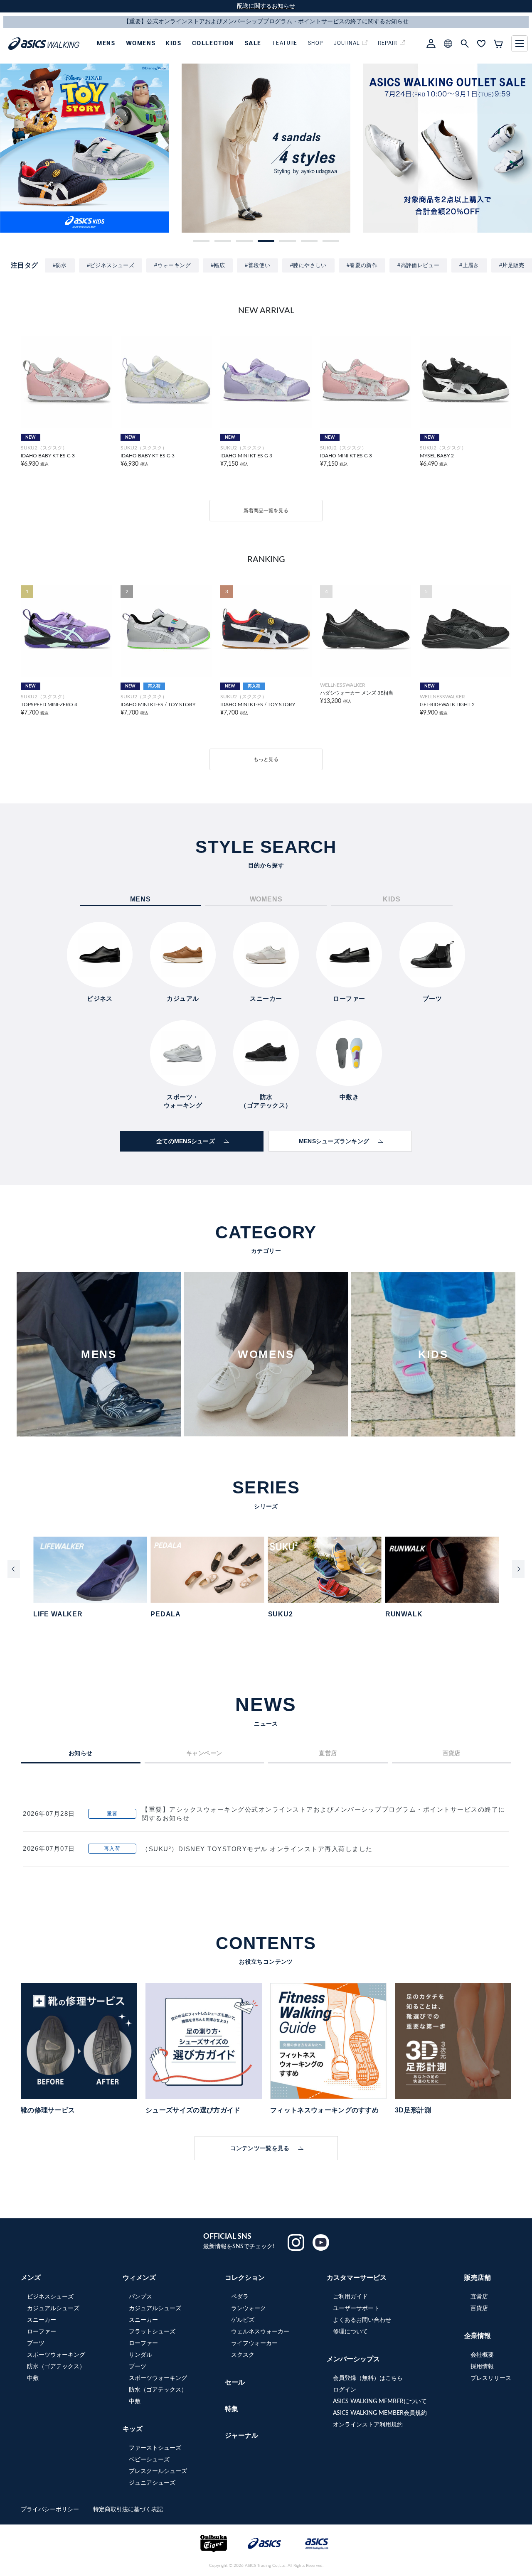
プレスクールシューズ (158, 2471)
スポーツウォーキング (56, 2355)
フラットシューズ (152, 2332)
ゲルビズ (243, 2320)
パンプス (140, 2297)
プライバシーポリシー (51, 2510)
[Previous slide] (14, 1569)
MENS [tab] (140, 899)
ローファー (42, 2332)
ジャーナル (241, 2436)
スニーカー (42, 2320)
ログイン (345, 2390)
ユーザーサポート (356, 2308)
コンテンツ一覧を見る (260, 2148)
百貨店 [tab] (452, 1753)
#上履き (469, 265)
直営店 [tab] (328, 1753)
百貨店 (479, 2308)
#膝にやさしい (308, 265)
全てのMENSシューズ (186, 1141)
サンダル (140, 2355)
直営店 (479, 2297)
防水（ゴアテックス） (56, 2367)
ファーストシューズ (155, 2448)
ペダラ (240, 2297)
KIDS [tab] (392, 899)
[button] (201, 241)
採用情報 (482, 2367)
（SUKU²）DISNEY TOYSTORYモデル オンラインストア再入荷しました (257, 1849)
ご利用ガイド (350, 2297)
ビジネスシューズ (50, 2297)
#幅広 (218, 265)
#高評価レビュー (418, 265)
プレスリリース (491, 2378)
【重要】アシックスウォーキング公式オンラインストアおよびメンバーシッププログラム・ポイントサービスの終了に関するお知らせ (324, 1814)
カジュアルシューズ (53, 2308)
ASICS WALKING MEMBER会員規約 (380, 2413)
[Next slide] (518, 1569)
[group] (85, 148)
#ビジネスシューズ (111, 265)
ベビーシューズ (149, 2460)
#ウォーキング (172, 265)
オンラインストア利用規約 (368, 2425)
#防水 (60, 265)
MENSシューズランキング (334, 1141)
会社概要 (482, 2355)
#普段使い (257, 265)
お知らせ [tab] (81, 1753)
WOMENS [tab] (266, 899)
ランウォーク (249, 2308)
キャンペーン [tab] (204, 1753)
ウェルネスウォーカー (260, 2332)
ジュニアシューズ (152, 2483)
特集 (232, 2409)
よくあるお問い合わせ (362, 2320)
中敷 (33, 2378)
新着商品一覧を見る (266, 511)
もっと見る (266, 759)
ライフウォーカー (254, 2343)
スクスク (243, 2355)
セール (235, 2382)
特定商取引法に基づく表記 (128, 2510)
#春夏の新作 (362, 265)
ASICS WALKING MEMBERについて (380, 2402)
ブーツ (36, 2343)
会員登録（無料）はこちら (368, 2378)
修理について (350, 2332)
